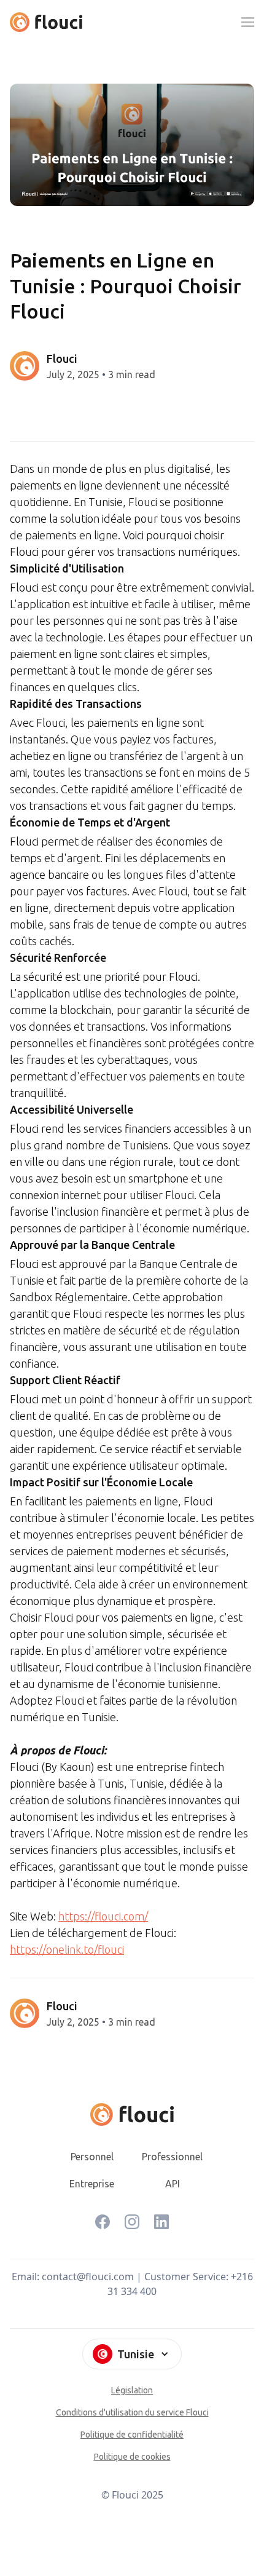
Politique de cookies (132, 2457)
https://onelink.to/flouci (67, 1949)
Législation (132, 2390)
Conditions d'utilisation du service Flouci (132, 2412)
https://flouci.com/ (103, 1916)
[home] (46, 22)
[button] (247, 22)
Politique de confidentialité (132, 2435)
